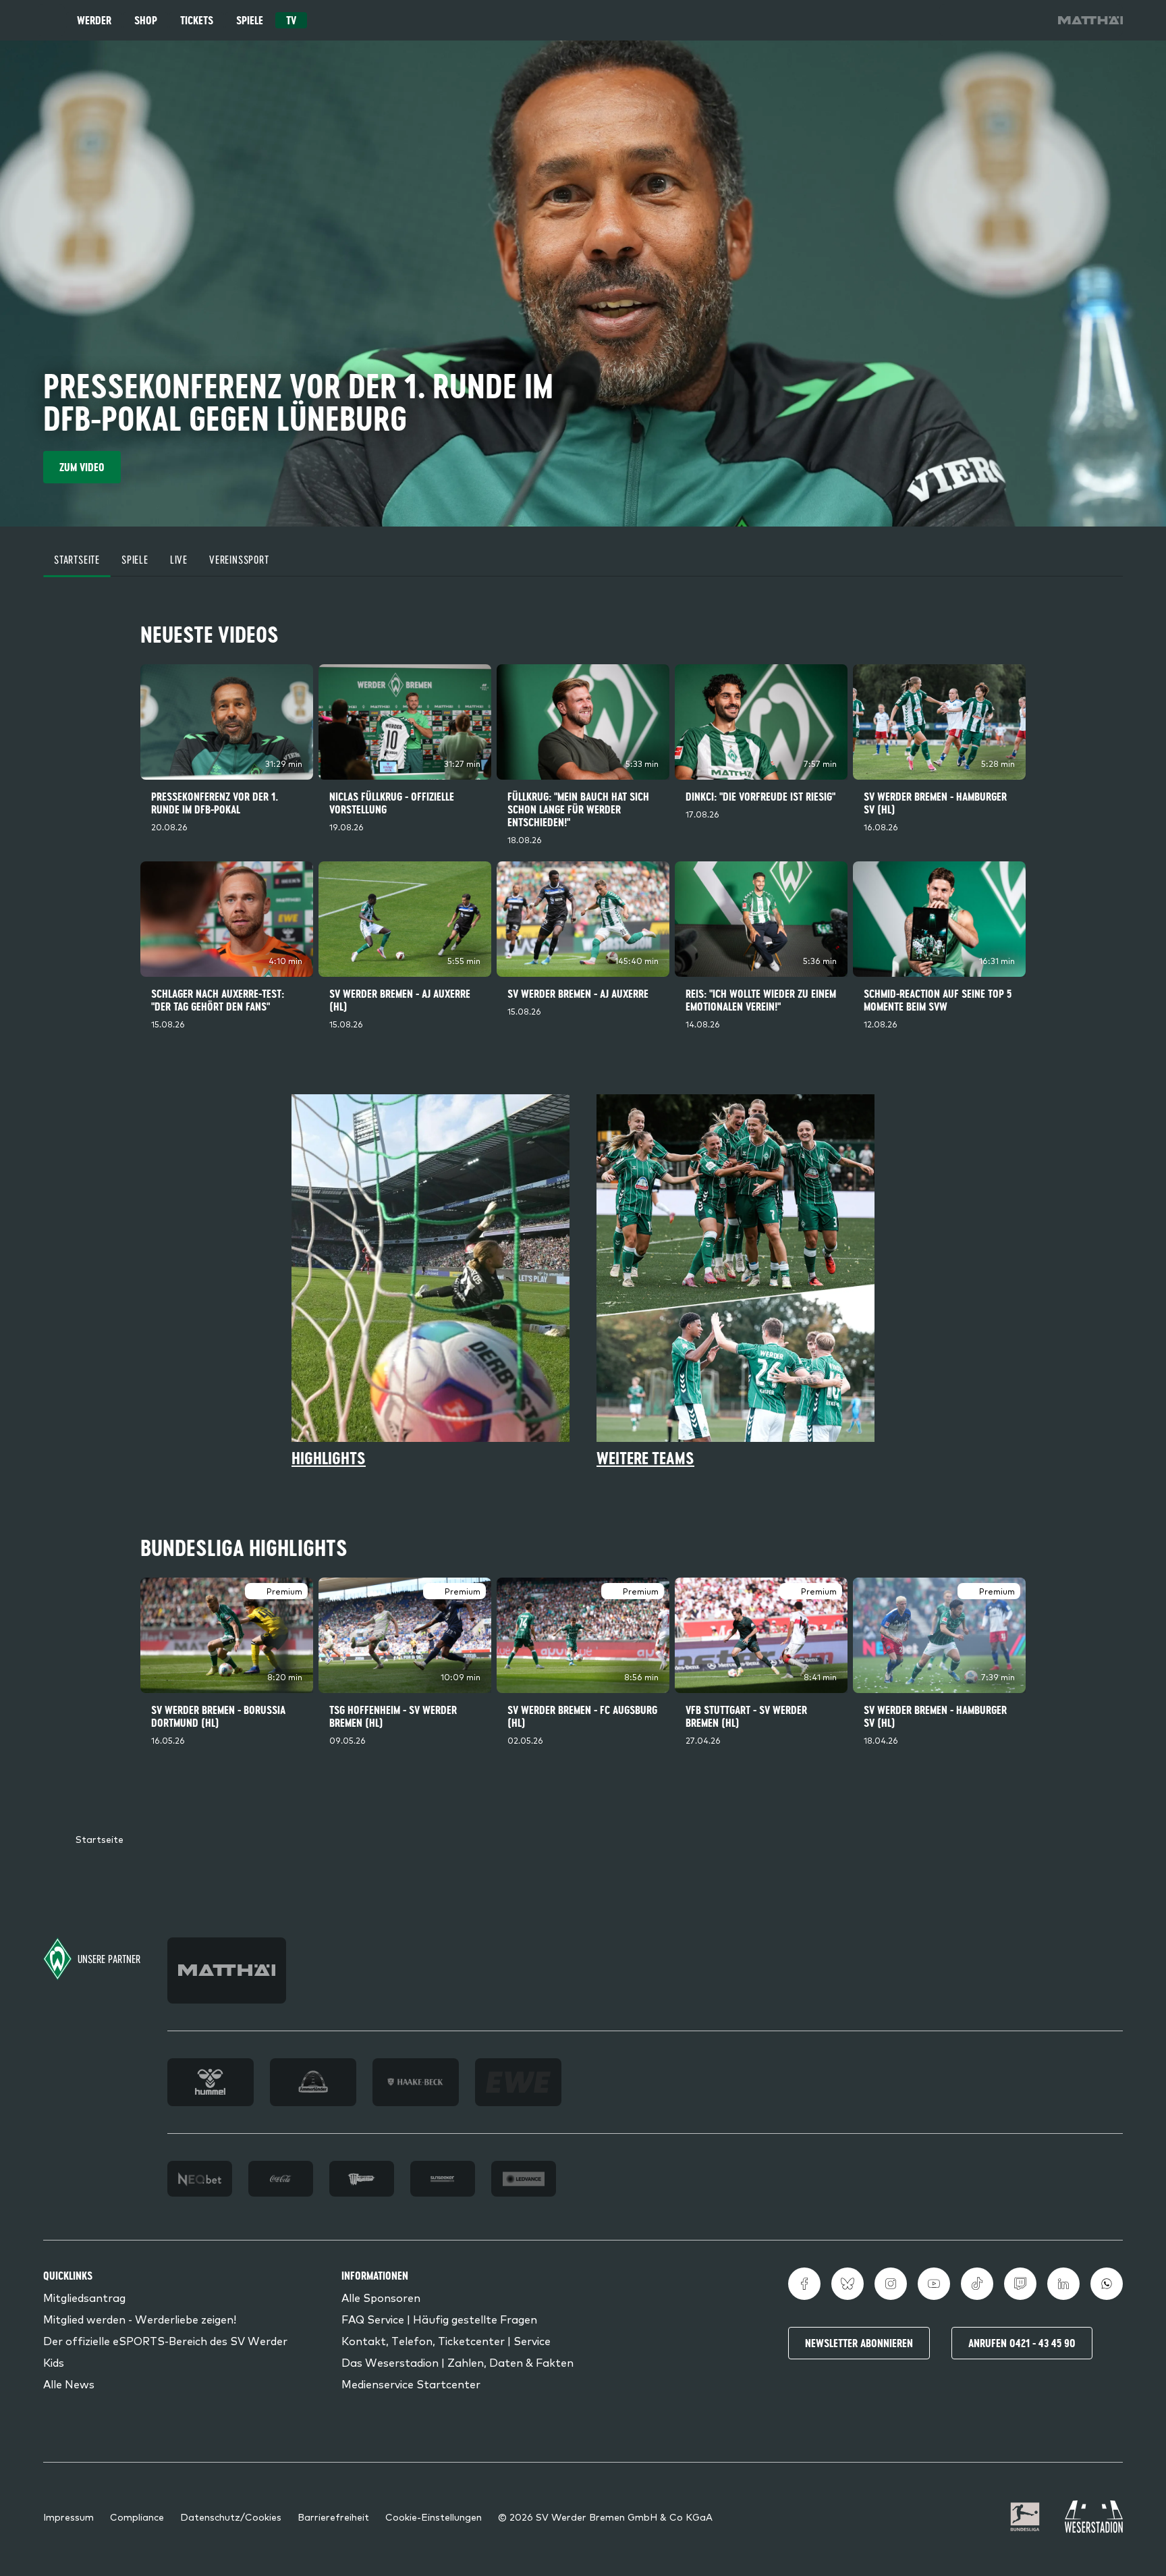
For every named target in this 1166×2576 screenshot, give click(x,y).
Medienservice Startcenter (411, 2384)
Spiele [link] (250, 20)
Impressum (68, 2517)
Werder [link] (94, 20)
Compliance (137, 2517)
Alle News (69, 2384)
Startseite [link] (100, 1839)
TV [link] (291, 20)
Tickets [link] (197, 20)
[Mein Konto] (1031, 20)
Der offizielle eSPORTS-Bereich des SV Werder (165, 2340)
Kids (54, 2362)
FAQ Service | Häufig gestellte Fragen (439, 2319)
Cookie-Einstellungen (434, 2517)
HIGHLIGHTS (329, 1458)
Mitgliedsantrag (84, 2297)
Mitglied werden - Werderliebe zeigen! (140, 2319)
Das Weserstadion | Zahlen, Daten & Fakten (457, 2362)
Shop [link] (146, 20)
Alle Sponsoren (381, 2297)
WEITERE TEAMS (645, 1458)
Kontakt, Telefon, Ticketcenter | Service (446, 2340)
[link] (1090, 20)
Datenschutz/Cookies (231, 2517)
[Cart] (993, 20)
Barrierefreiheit (333, 2517)
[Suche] (955, 20)
